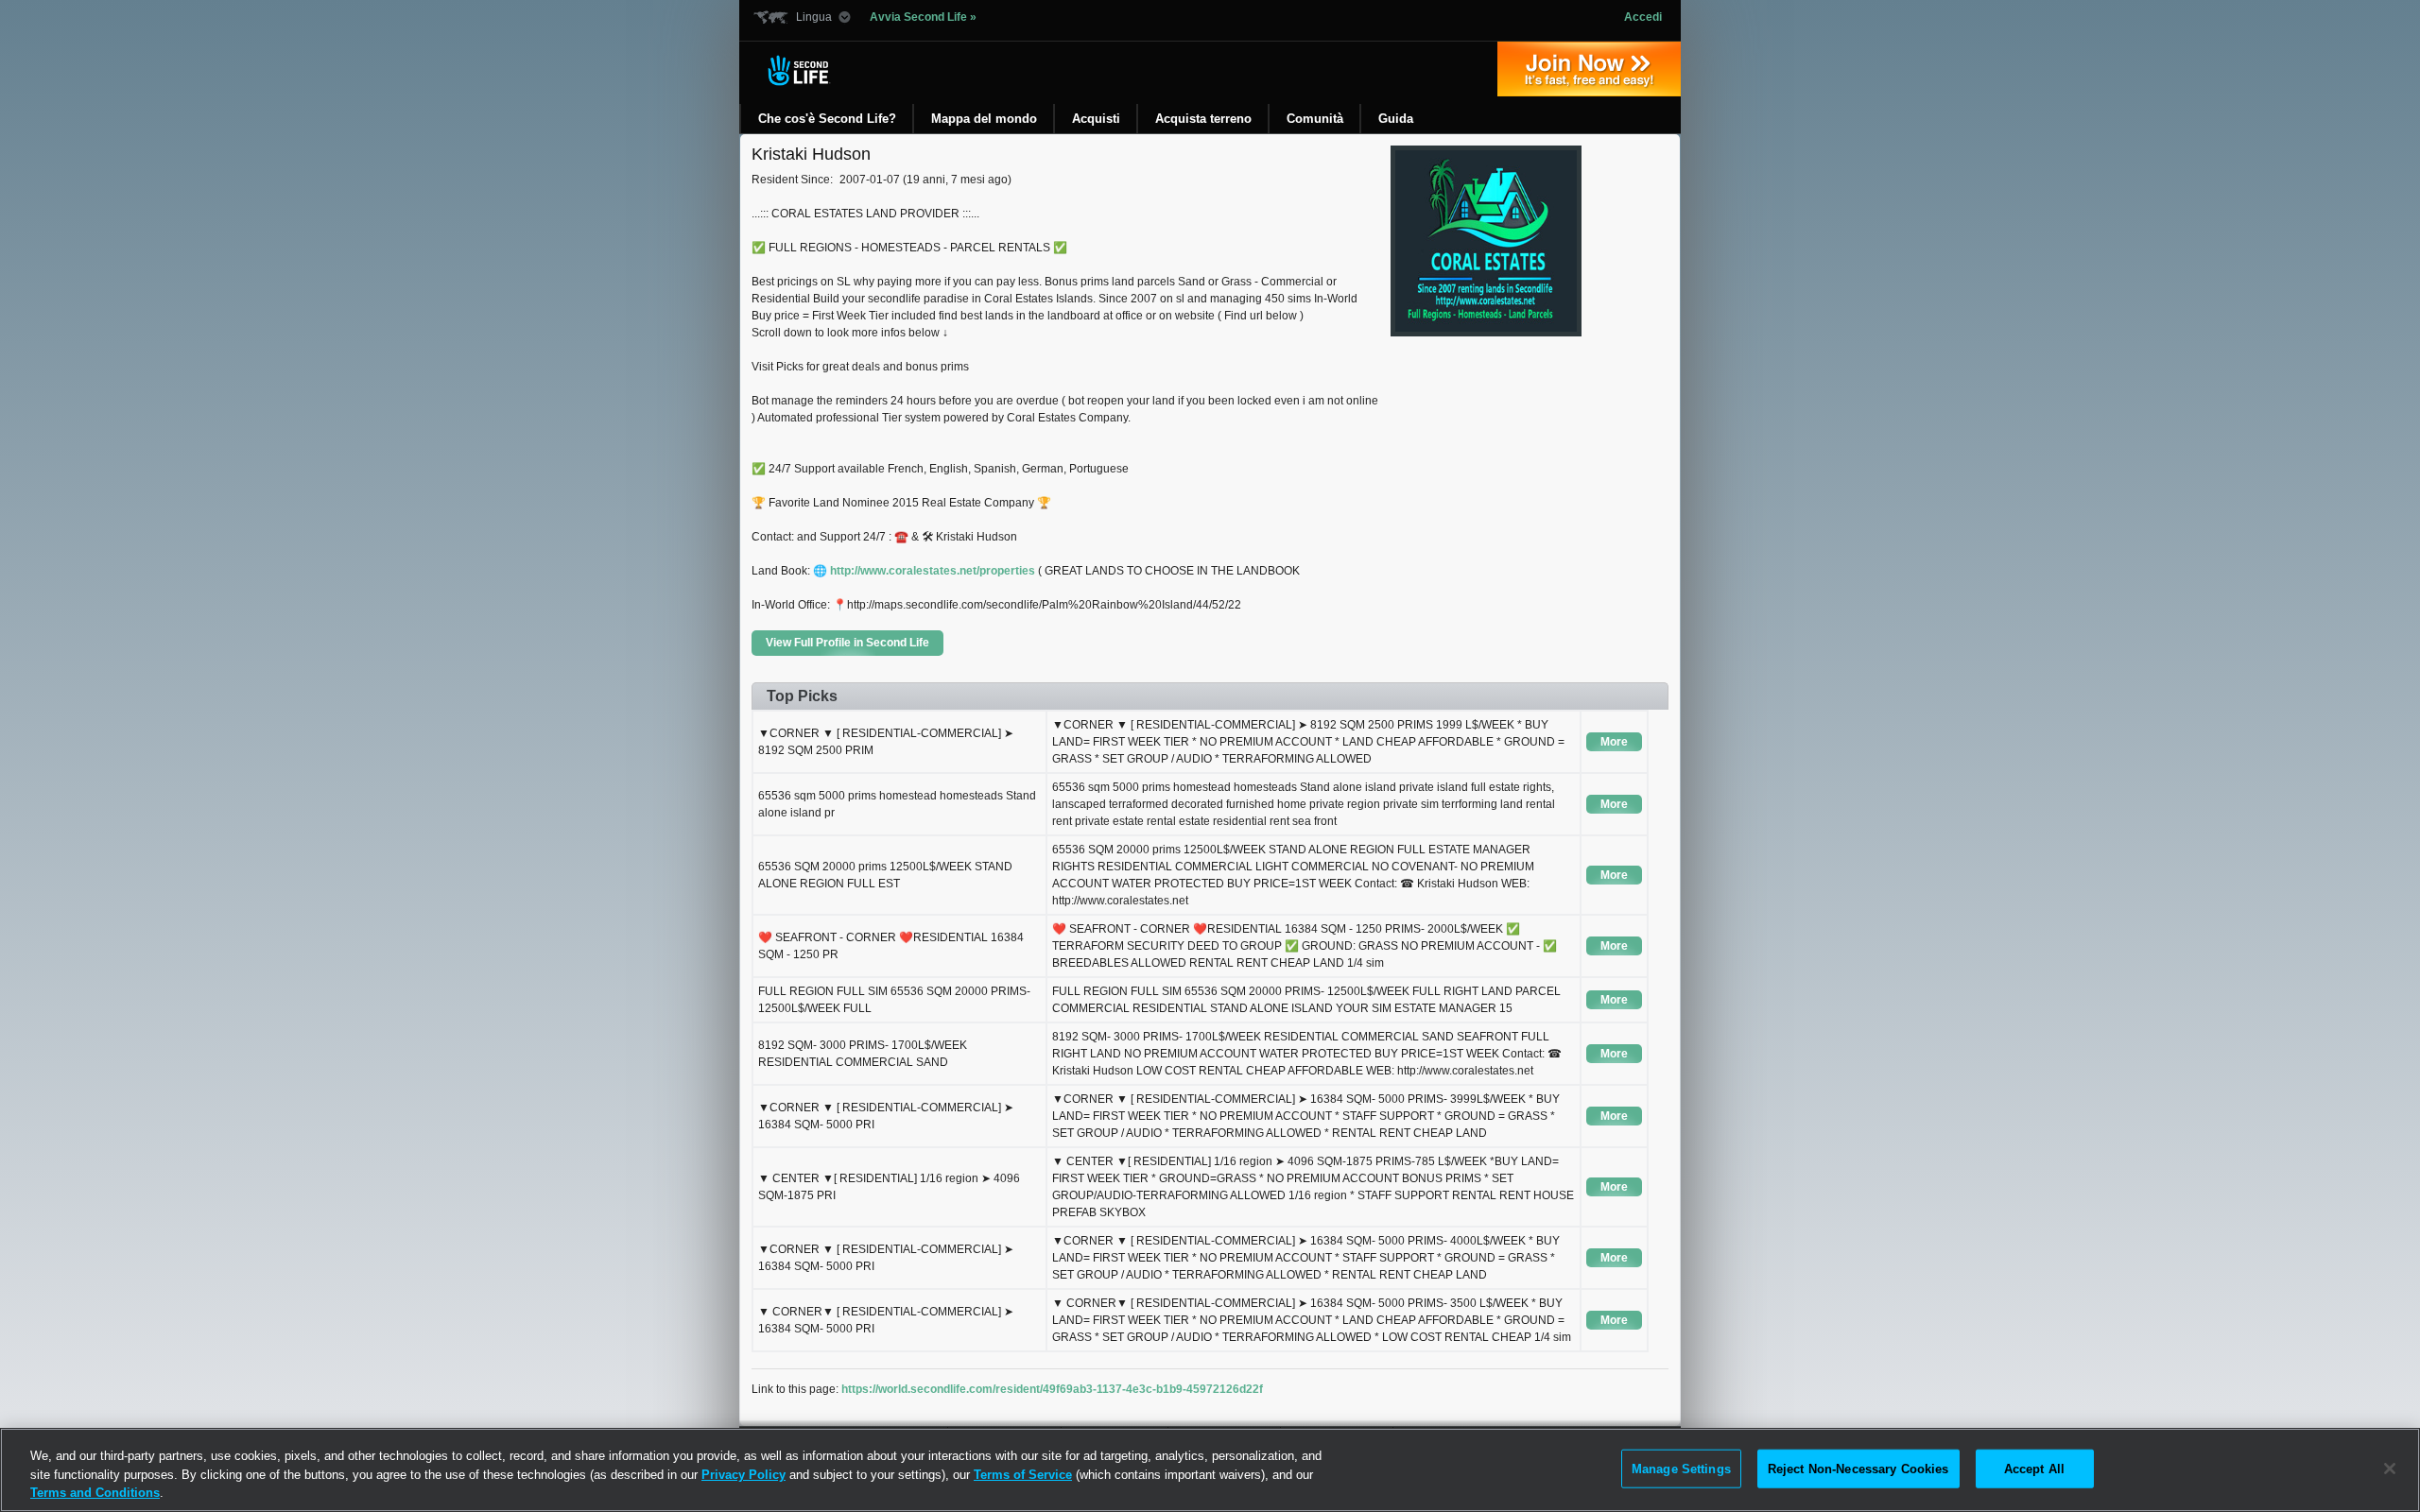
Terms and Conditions (95, 1493)
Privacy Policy (743, 1475)
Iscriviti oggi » (1589, 69)
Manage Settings (1681, 1468)
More (1614, 742)
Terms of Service (1023, 1475)
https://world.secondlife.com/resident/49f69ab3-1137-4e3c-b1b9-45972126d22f (1052, 1389)
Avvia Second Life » (923, 17)
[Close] (2390, 1469)
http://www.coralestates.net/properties (933, 571)
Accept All (2034, 1468)
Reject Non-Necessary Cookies (1858, 1468)
